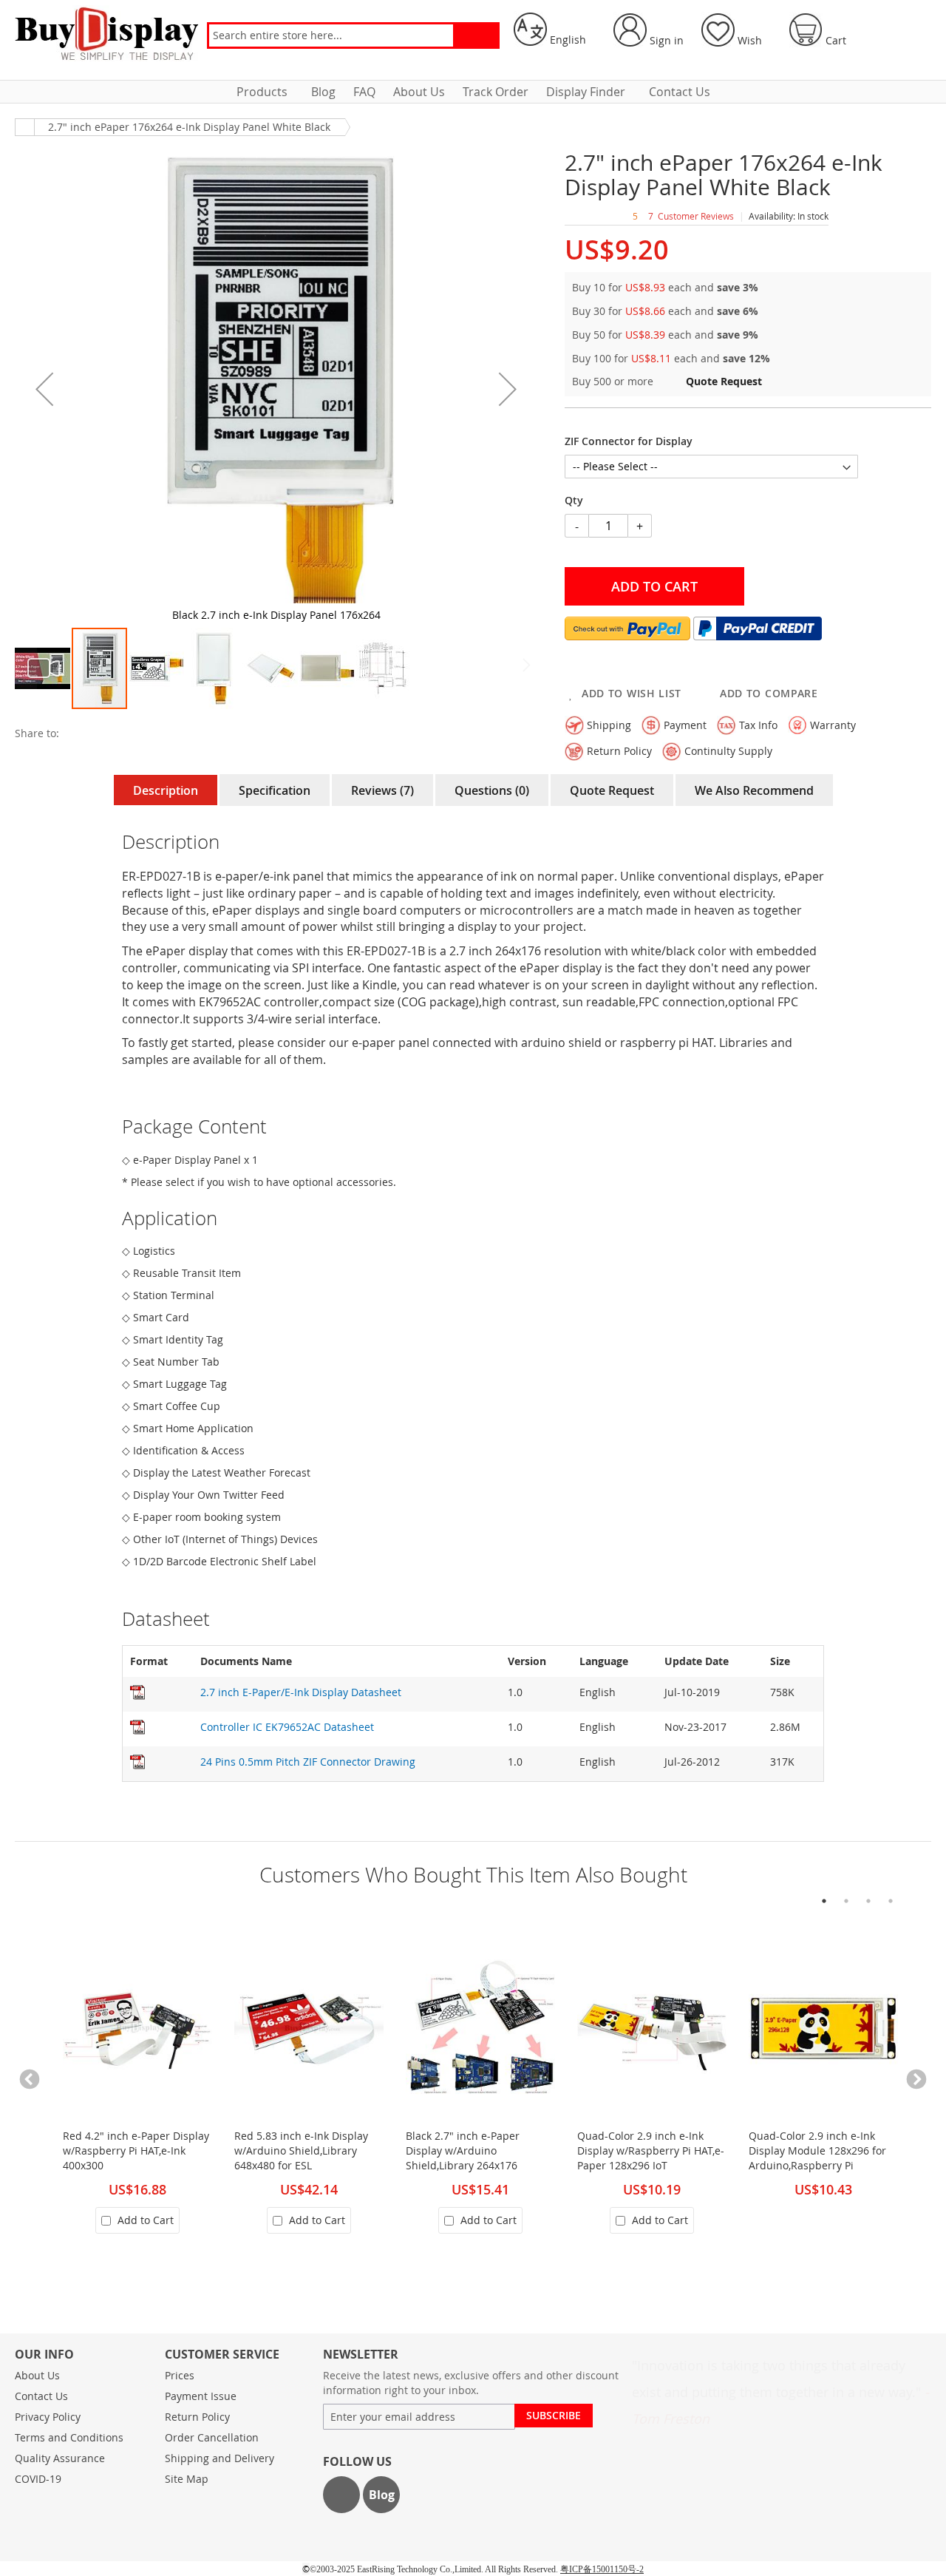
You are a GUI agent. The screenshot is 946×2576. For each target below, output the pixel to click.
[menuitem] (265, 92)
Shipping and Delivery (220, 2458)
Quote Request (612, 790)
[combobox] (331, 35)
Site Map (187, 2479)
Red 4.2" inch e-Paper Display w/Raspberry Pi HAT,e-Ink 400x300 (136, 2150)
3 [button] (868, 1901)
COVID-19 (38, 2479)
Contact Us (41, 2396)
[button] (555, 30)
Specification (275, 790)
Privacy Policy (48, 2417)
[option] (130, 2091)
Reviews (381, 790)
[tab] (166, 790)
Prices (180, 2375)
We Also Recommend (754, 790)
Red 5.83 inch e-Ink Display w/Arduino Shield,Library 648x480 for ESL (301, 2150)
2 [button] (846, 1901)
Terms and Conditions (69, 2437)
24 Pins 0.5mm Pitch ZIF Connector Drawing (308, 1762)
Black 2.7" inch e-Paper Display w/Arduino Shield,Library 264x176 (463, 2150)
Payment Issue (201, 2396)
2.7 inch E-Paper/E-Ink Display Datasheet (301, 1692)
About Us (37, 2375)
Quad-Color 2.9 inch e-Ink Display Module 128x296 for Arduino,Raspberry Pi (817, 2150)
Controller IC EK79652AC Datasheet (287, 1727)
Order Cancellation (212, 2437)
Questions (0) (492, 790)
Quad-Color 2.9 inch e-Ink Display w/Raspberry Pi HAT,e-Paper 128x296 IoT (651, 2150)
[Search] (476, 35)
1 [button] (824, 1901)
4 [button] (891, 1901)
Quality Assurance (60, 2458)
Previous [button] (30, 2080)
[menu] (473, 92)
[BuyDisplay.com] (107, 33)
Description (166, 790)
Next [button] (916, 2080)
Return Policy (197, 2417)
